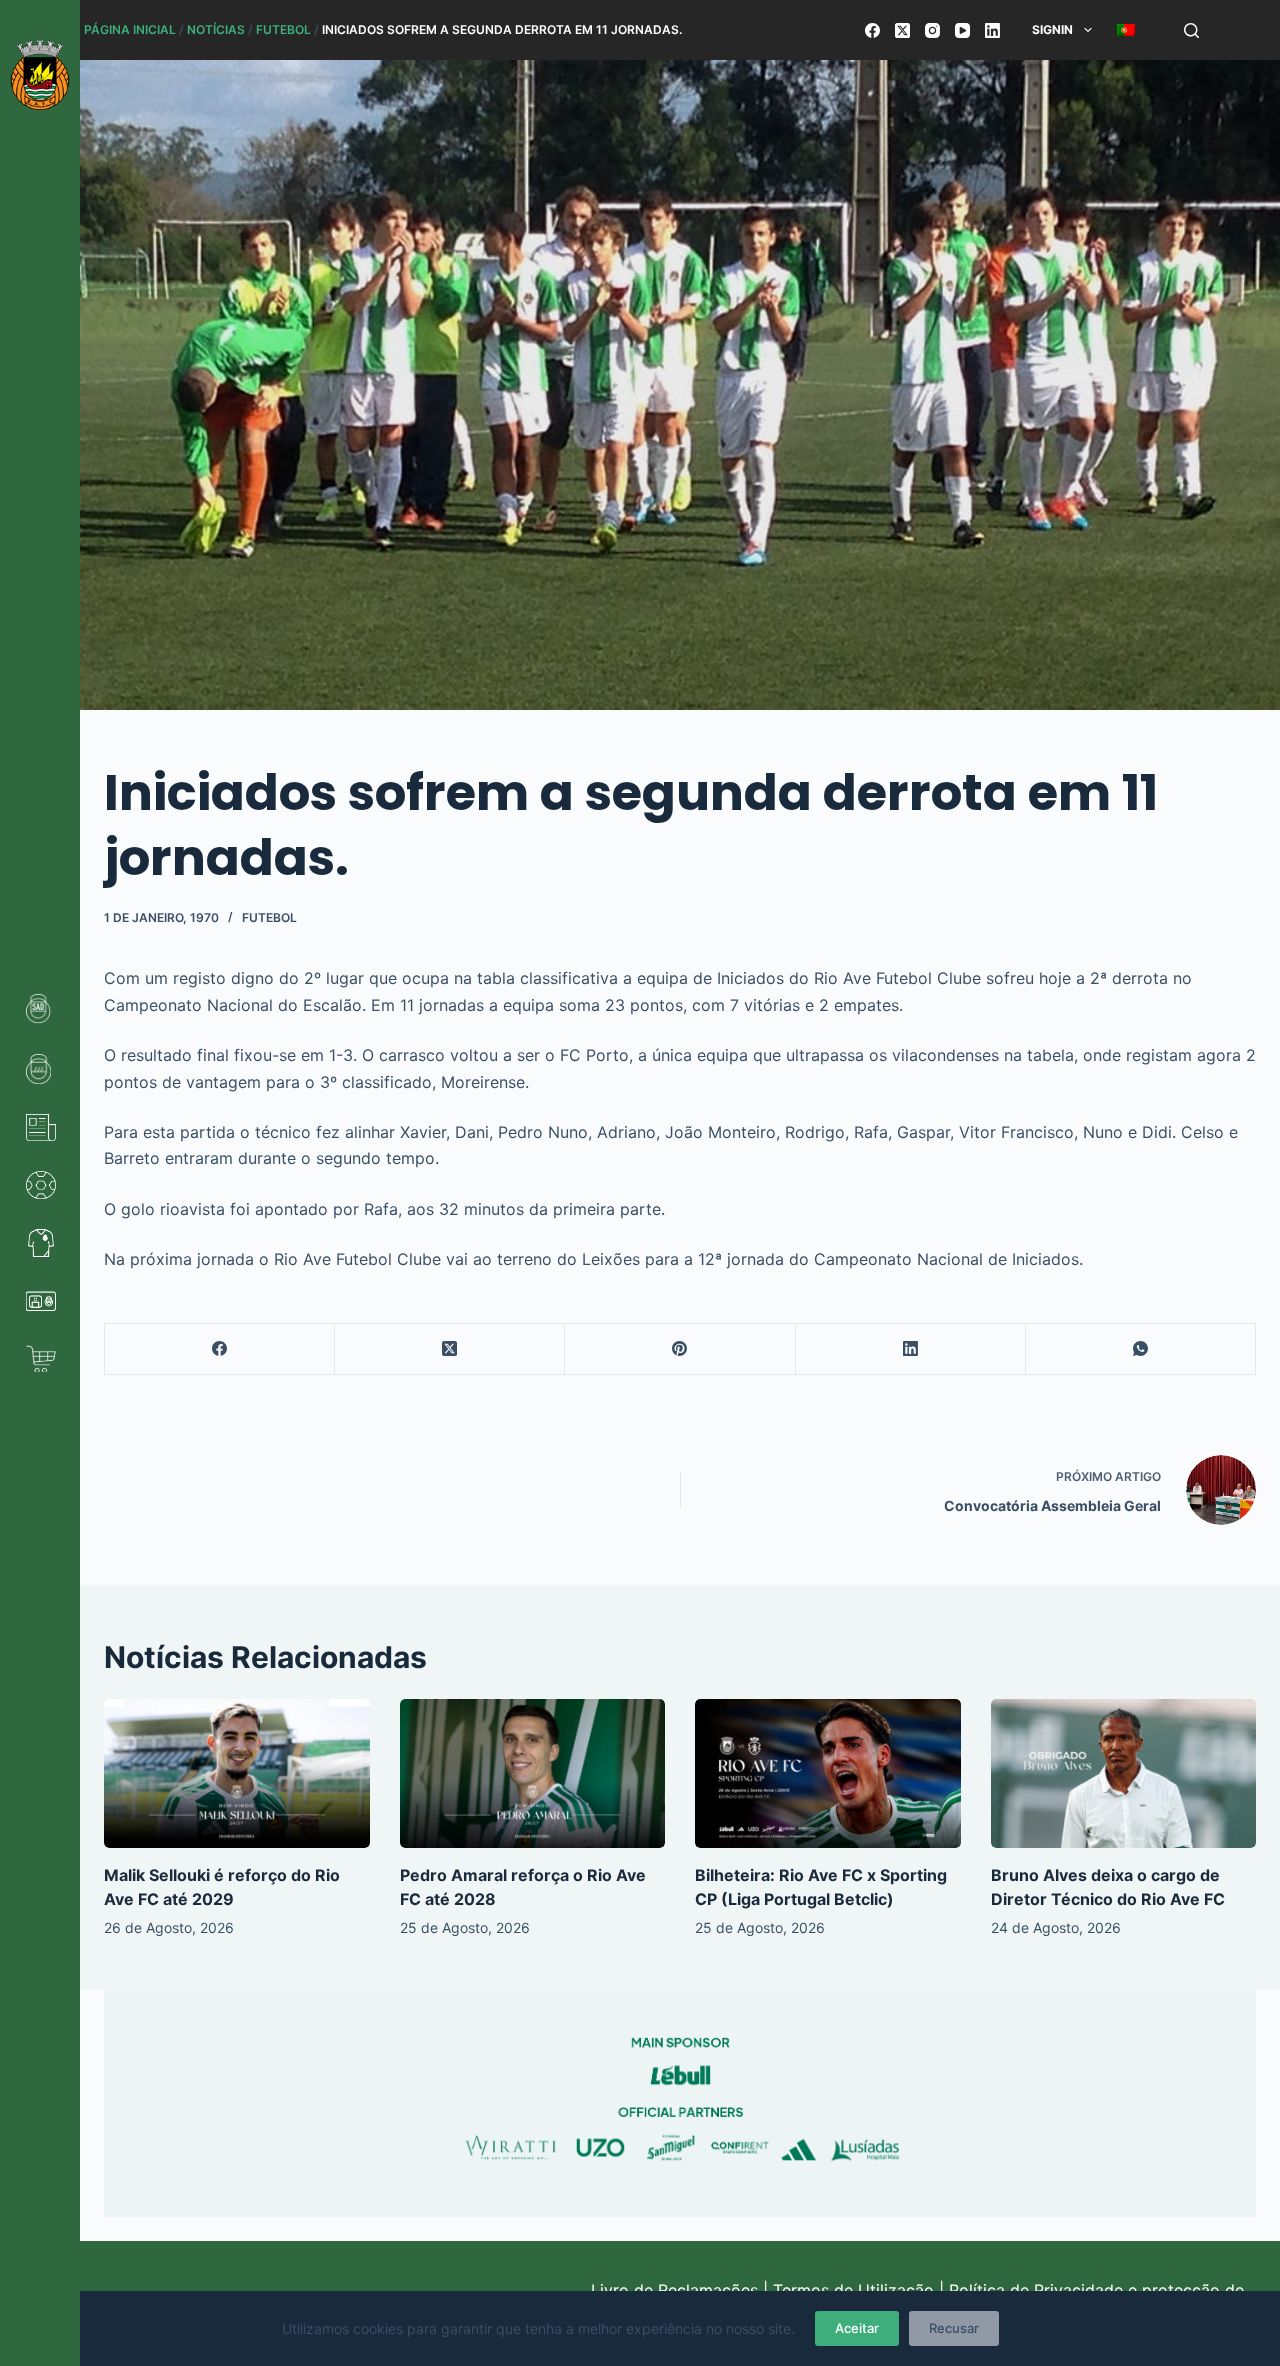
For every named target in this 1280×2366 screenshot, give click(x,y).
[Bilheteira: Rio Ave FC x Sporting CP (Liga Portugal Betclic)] (828, 1773)
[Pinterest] (680, 1349)
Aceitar (857, 2328)
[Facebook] (872, 30)
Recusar (954, 2328)
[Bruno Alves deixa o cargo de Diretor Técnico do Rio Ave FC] (1124, 1773)
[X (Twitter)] (902, 30)
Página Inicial (130, 29)
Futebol (283, 29)
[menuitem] (1125, 30)
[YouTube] (962, 30)
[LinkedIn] (992, 30)
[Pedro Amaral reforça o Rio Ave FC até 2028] (533, 1773)
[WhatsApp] (1141, 1349)
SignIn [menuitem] (1052, 29)
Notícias (216, 29)
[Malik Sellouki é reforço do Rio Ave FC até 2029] (237, 1773)
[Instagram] (932, 30)
